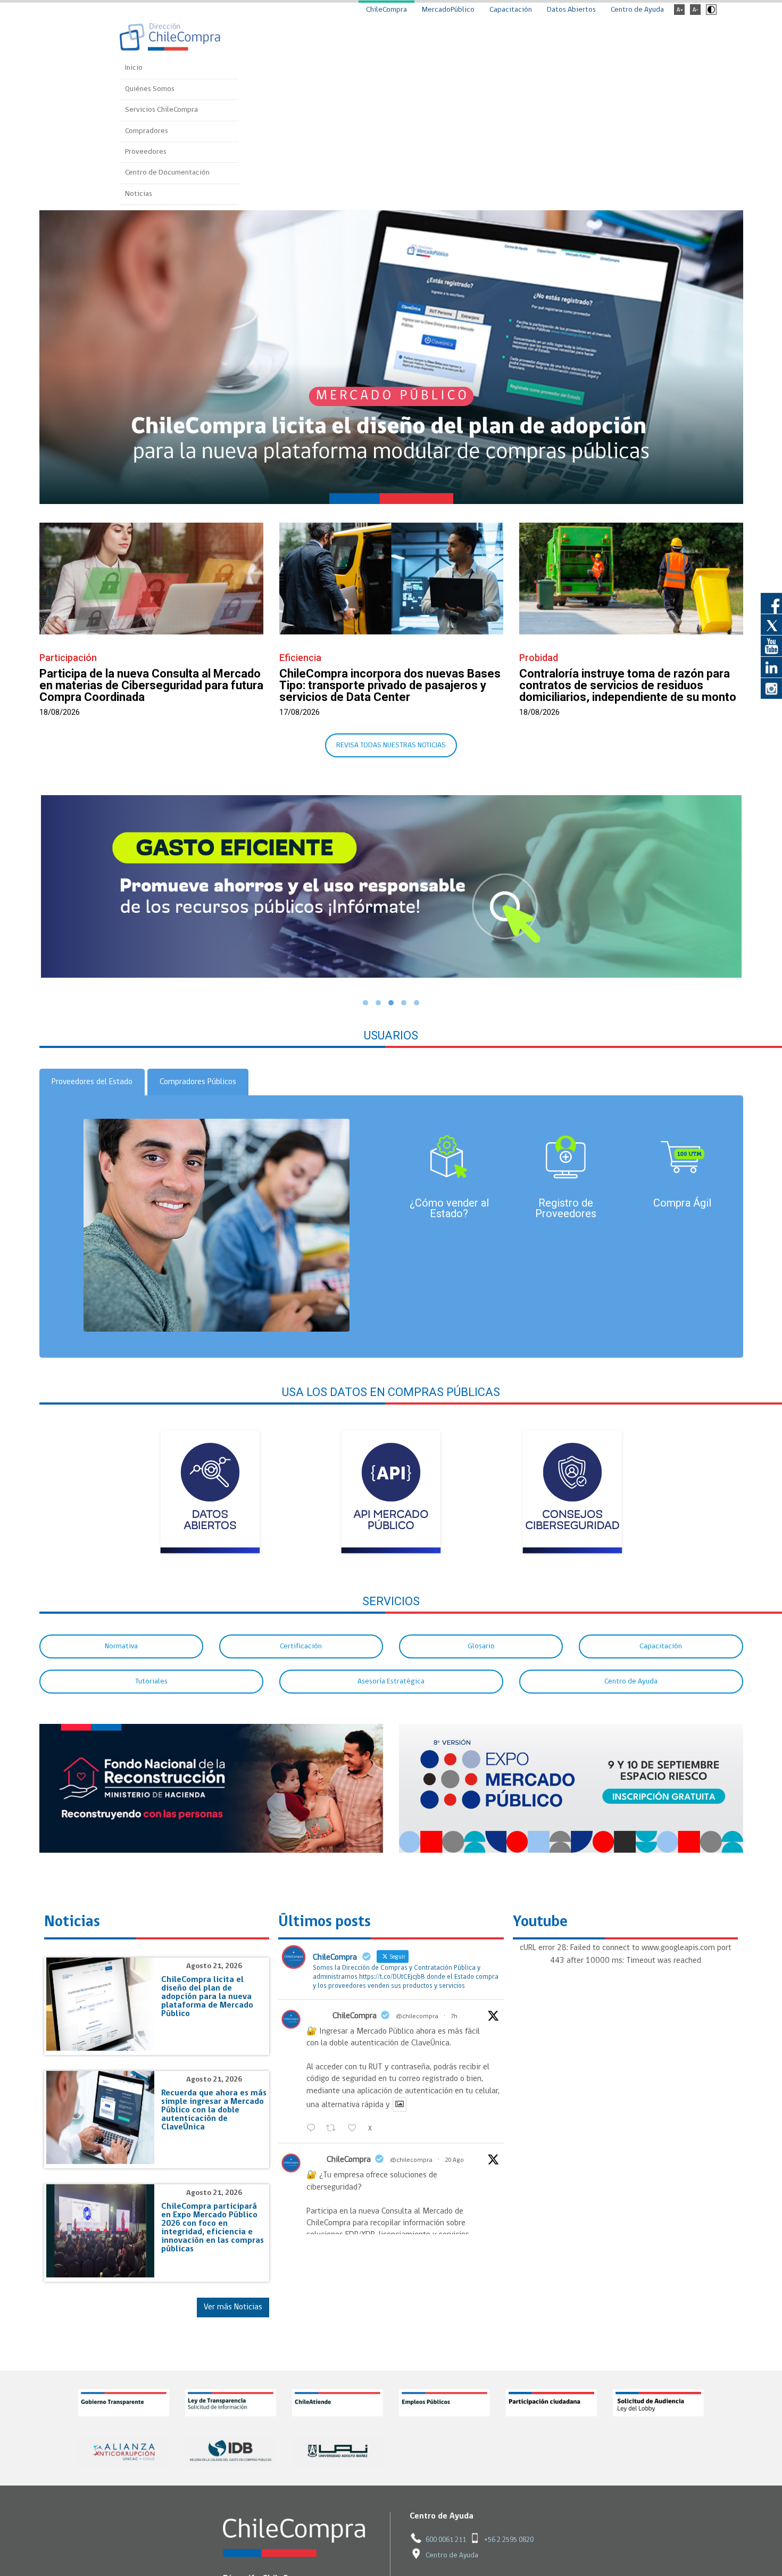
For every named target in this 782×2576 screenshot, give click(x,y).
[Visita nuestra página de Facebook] (771, 603)
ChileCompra (386, 10)
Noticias (139, 194)
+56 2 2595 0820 (509, 2540)
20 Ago (454, 2160)
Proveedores (146, 152)
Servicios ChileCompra (161, 110)
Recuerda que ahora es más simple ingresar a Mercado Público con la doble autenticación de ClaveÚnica (214, 2110)
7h (454, 2017)
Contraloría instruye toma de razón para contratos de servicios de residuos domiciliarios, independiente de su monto (628, 685)
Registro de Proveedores (566, 1208)
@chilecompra (417, 2017)
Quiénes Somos (150, 89)
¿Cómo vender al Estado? (449, 1208)
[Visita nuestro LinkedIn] (771, 667)
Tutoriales (151, 1682)
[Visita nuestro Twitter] (771, 624)
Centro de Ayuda (637, 10)
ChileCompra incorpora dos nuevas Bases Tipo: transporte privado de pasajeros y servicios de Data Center (390, 685)
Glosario (481, 1646)
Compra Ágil (682, 1203)
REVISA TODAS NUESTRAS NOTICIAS (391, 745)
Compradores (147, 131)
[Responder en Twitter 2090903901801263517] (314, 2128)
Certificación (301, 1646)
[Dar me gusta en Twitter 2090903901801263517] (355, 2128)
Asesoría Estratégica (391, 1682)
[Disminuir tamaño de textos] (695, 13)
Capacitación (511, 10)
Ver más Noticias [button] (233, 2307)
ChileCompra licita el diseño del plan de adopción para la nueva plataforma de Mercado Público (207, 1997)
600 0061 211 (446, 2540)
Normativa (121, 1646)
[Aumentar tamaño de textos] (679, 13)
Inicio (134, 68)
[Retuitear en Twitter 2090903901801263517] (334, 2128)
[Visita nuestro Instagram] (771, 688)
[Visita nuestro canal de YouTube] (771, 646)
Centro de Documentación (167, 173)
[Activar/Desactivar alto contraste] (710, 13)
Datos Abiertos (571, 10)
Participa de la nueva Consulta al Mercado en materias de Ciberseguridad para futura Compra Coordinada (151, 685)
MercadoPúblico (448, 10)
